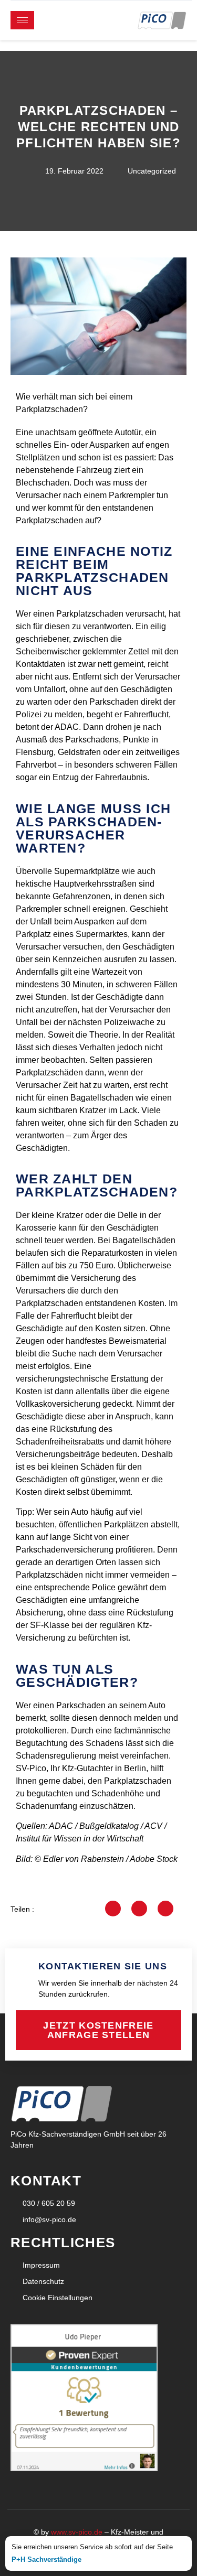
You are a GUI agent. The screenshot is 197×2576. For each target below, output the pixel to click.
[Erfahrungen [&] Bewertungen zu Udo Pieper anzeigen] (84, 2468)
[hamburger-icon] (22, 20)
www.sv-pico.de (77, 2532)
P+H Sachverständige (46, 2559)
